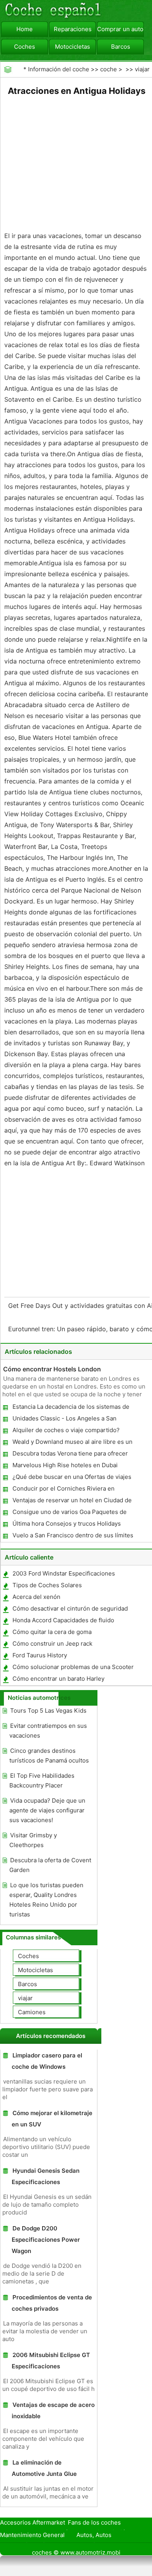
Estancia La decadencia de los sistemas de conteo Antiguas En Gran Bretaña (71, 1408)
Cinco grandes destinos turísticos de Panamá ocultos (49, 1756)
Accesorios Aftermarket (33, 2522)
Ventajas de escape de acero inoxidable (53, 2410)
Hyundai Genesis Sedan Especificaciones (46, 2176)
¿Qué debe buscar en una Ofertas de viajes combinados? (72, 1478)
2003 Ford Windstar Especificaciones (64, 1573)
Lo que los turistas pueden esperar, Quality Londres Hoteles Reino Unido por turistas (46, 1900)
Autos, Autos (94, 2535)
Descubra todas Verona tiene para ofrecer (70, 1453)
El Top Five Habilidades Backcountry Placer (42, 1780)
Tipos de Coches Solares (47, 1585)
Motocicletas (72, 47)
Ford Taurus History (40, 1655)
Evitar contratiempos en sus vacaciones (48, 1731)
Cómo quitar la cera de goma (52, 1632)
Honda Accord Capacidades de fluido (63, 1620)
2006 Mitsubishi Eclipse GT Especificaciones (51, 2361)
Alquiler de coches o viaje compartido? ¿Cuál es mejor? (66, 1432)
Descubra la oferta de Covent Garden (50, 1865)
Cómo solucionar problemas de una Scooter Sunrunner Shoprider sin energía (73, 1668)
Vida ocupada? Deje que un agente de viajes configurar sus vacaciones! (47, 1810)
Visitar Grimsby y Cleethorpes (33, 1840)
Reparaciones (73, 29)
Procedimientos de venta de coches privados (52, 2303)
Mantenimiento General (32, 2535)
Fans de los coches (94, 2522)
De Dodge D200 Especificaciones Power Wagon (46, 2240)
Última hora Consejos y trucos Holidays (67, 1524)
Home (25, 29)
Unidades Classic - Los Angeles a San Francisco (64, 1420)
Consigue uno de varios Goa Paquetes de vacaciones (69, 1513)
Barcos (121, 47)
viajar (142, 69)
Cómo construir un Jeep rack (52, 1644)
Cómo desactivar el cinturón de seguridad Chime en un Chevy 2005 (70, 1610)
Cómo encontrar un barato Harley (58, 1679)
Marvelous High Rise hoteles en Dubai (65, 1465)
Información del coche (59, 69)
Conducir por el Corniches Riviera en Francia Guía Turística (63, 1490)
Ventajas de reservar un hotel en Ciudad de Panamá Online (72, 1502)
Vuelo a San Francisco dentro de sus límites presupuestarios (72, 1537)
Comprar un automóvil (120, 29)
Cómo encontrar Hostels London (52, 1369)
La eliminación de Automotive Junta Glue (44, 2468)
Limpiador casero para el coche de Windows (47, 2061)
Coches (25, 47)
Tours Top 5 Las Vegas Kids (48, 1711)
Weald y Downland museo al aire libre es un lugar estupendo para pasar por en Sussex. (72, 1443)
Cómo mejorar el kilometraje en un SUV (52, 2119)
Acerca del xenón (36, 1597)
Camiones (32, 2012)
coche (109, 69)
